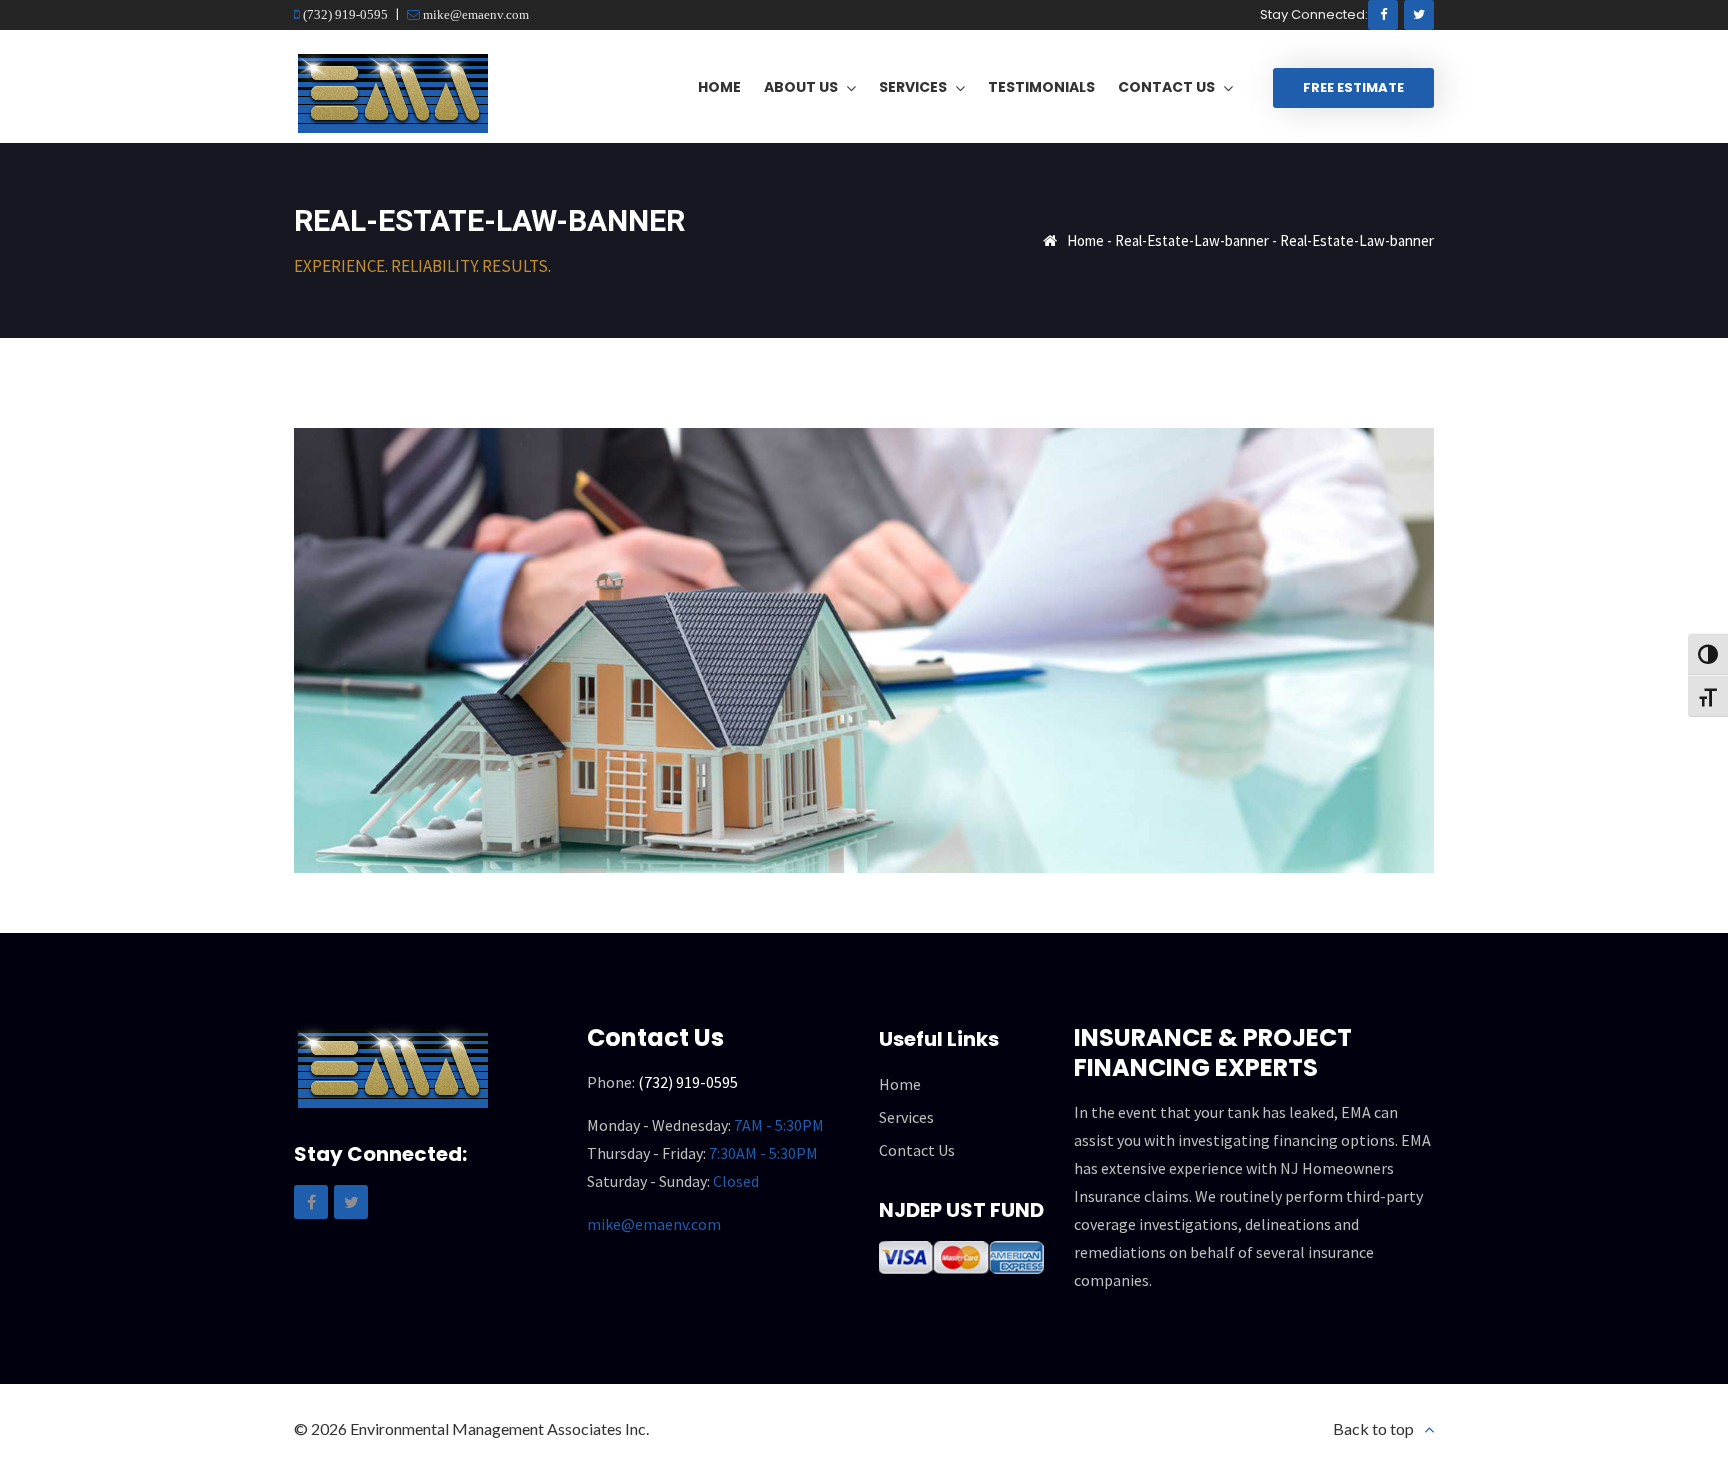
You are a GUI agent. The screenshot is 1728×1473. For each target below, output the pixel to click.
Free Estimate (1353, 87)
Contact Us (917, 1150)
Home (1085, 240)
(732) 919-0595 (344, 14)
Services (906, 1117)
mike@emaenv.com (474, 14)
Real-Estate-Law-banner (1192, 240)
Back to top (1373, 1428)
